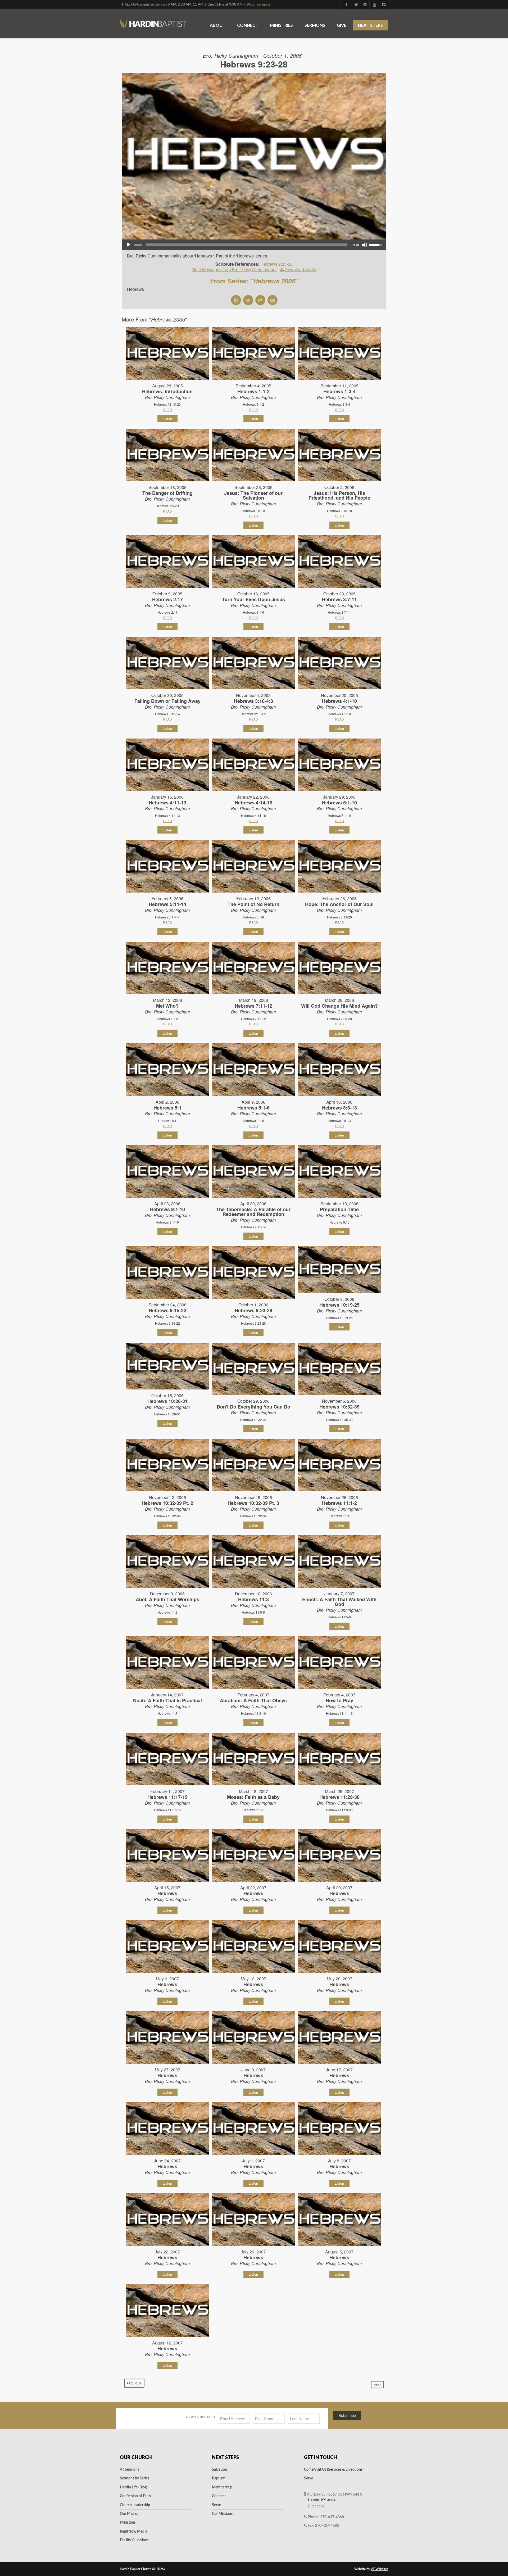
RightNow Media (133, 2532)
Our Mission (130, 2514)
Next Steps (370, 25)
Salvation (219, 2470)
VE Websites (379, 2569)
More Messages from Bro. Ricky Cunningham (234, 270)
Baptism (219, 2478)
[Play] (129, 245)
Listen (167, 419)
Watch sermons (258, 5)
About (218, 25)
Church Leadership (135, 2505)
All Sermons (130, 2470)
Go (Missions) (223, 2514)
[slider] (247, 245)
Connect (248, 25)
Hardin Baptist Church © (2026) (142, 2569)
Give (342, 25)
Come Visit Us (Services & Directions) (334, 2470)
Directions (316, 2506)
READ (167, 409)
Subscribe (347, 2416)
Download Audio (300, 270)
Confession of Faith (135, 2496)
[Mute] (365, 245)
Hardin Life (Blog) (134, 2487)
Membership (222, 2487)
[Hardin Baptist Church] (153, 21)
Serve (216, 2505)
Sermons (315, 25)
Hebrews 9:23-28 (276, 264)
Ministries (281, 25)
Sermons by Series (135, 2478)
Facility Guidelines (134, 2540)
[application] (254, 245)
